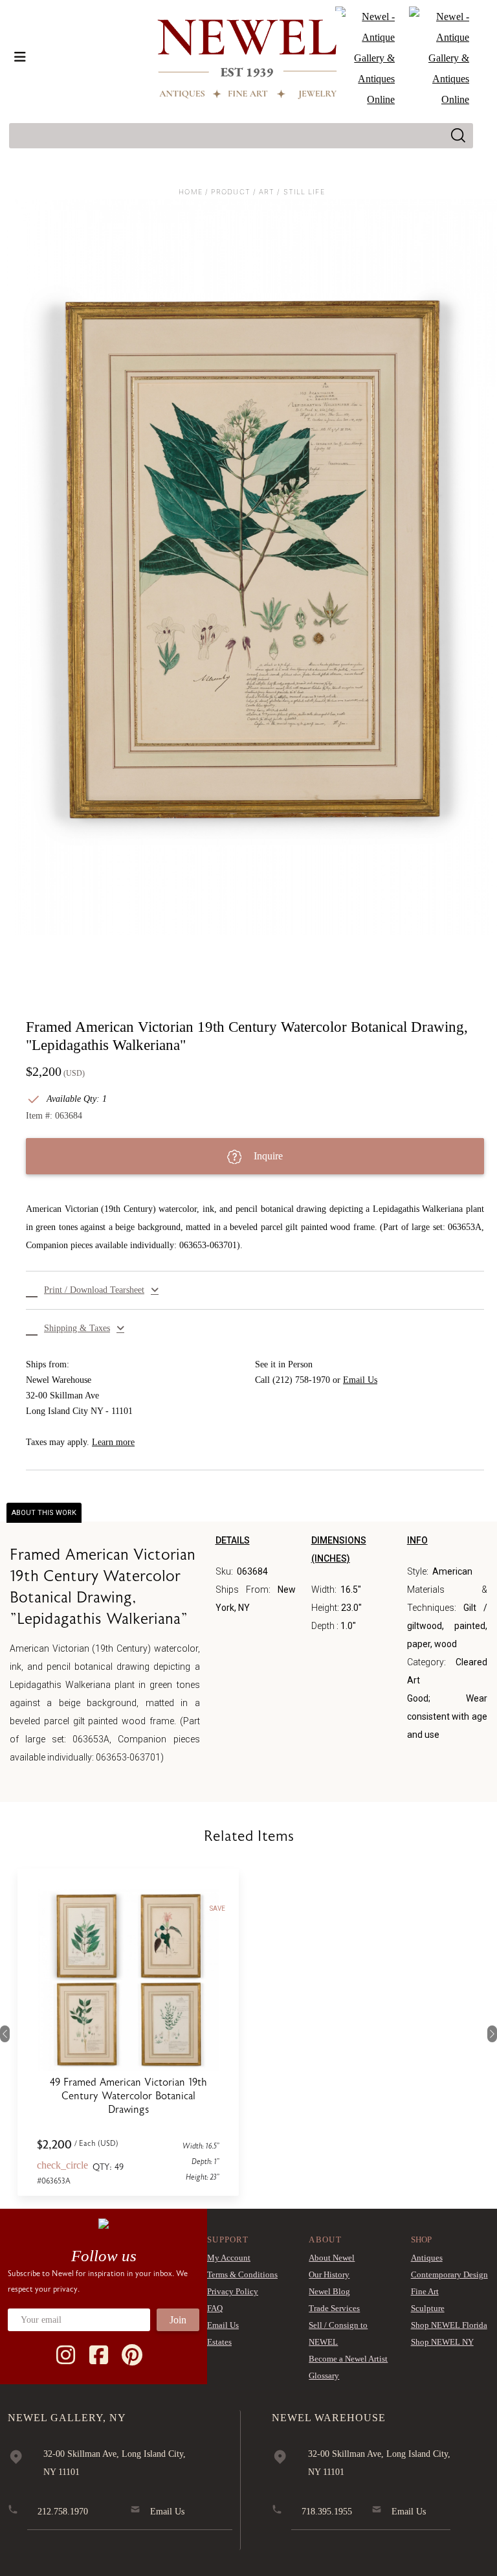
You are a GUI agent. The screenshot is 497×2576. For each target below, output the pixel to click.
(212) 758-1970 (301, 1380)
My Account (229, 2258)
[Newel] (104, 2222)
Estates (219, 2342)
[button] (255, 1290)
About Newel (332, 2258)
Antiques (427, 2258)
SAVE (217, 1909)
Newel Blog (329, 2291)
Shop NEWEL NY (442, 2342)
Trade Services (334, 2308)
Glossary (324, 2376)
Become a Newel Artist (348, 2359)
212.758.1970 (63, 2512)
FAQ (215, 2308)
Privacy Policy (233, 2291)
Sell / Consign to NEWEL (338, 2333)
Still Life (304, 192)
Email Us (360, 1380)
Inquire (267, 1156)
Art (267, 192)
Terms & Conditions (242, 2274)
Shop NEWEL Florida (449, 2325)
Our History (329, 2274)
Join (178, 2320)
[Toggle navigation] (20, 57)
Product (231, 192)
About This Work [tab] (44, 1513)
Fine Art (425, 2291)
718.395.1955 (327, 2512)
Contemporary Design (449, 2274)
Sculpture (428, 2308)
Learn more (113, 1442)
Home (190, 192)
